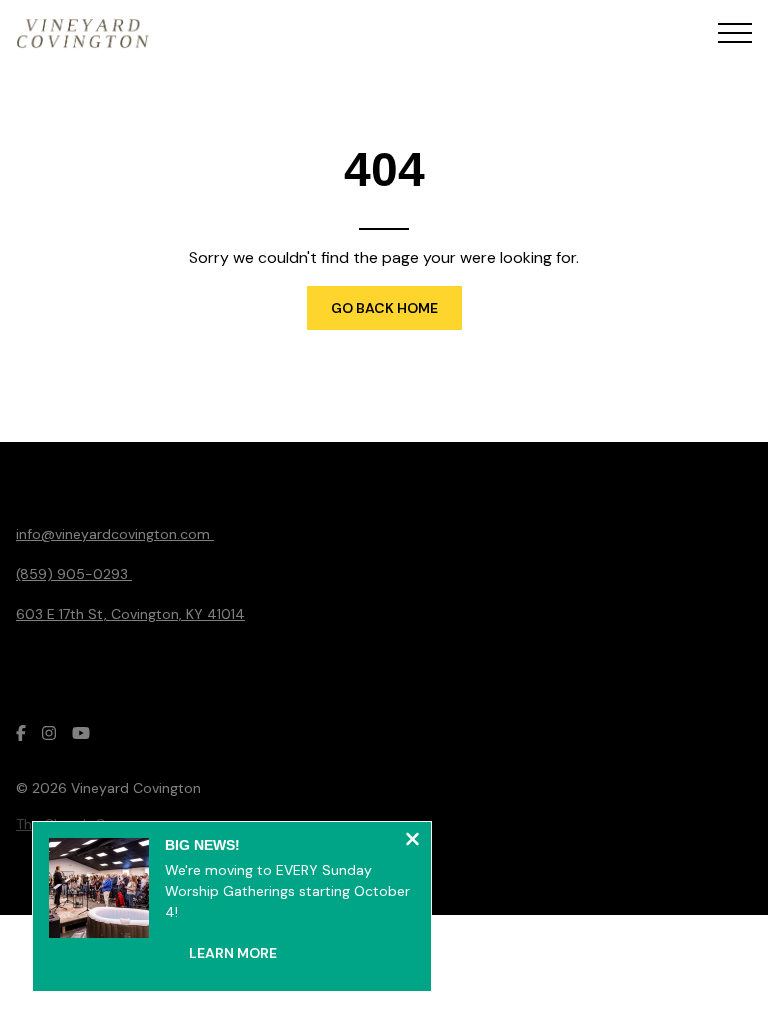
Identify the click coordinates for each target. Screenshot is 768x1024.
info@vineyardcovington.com (115, 534)
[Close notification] (412, 841)
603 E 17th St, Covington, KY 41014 (130, 614)
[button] (735, 33)
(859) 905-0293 (74, 574)
